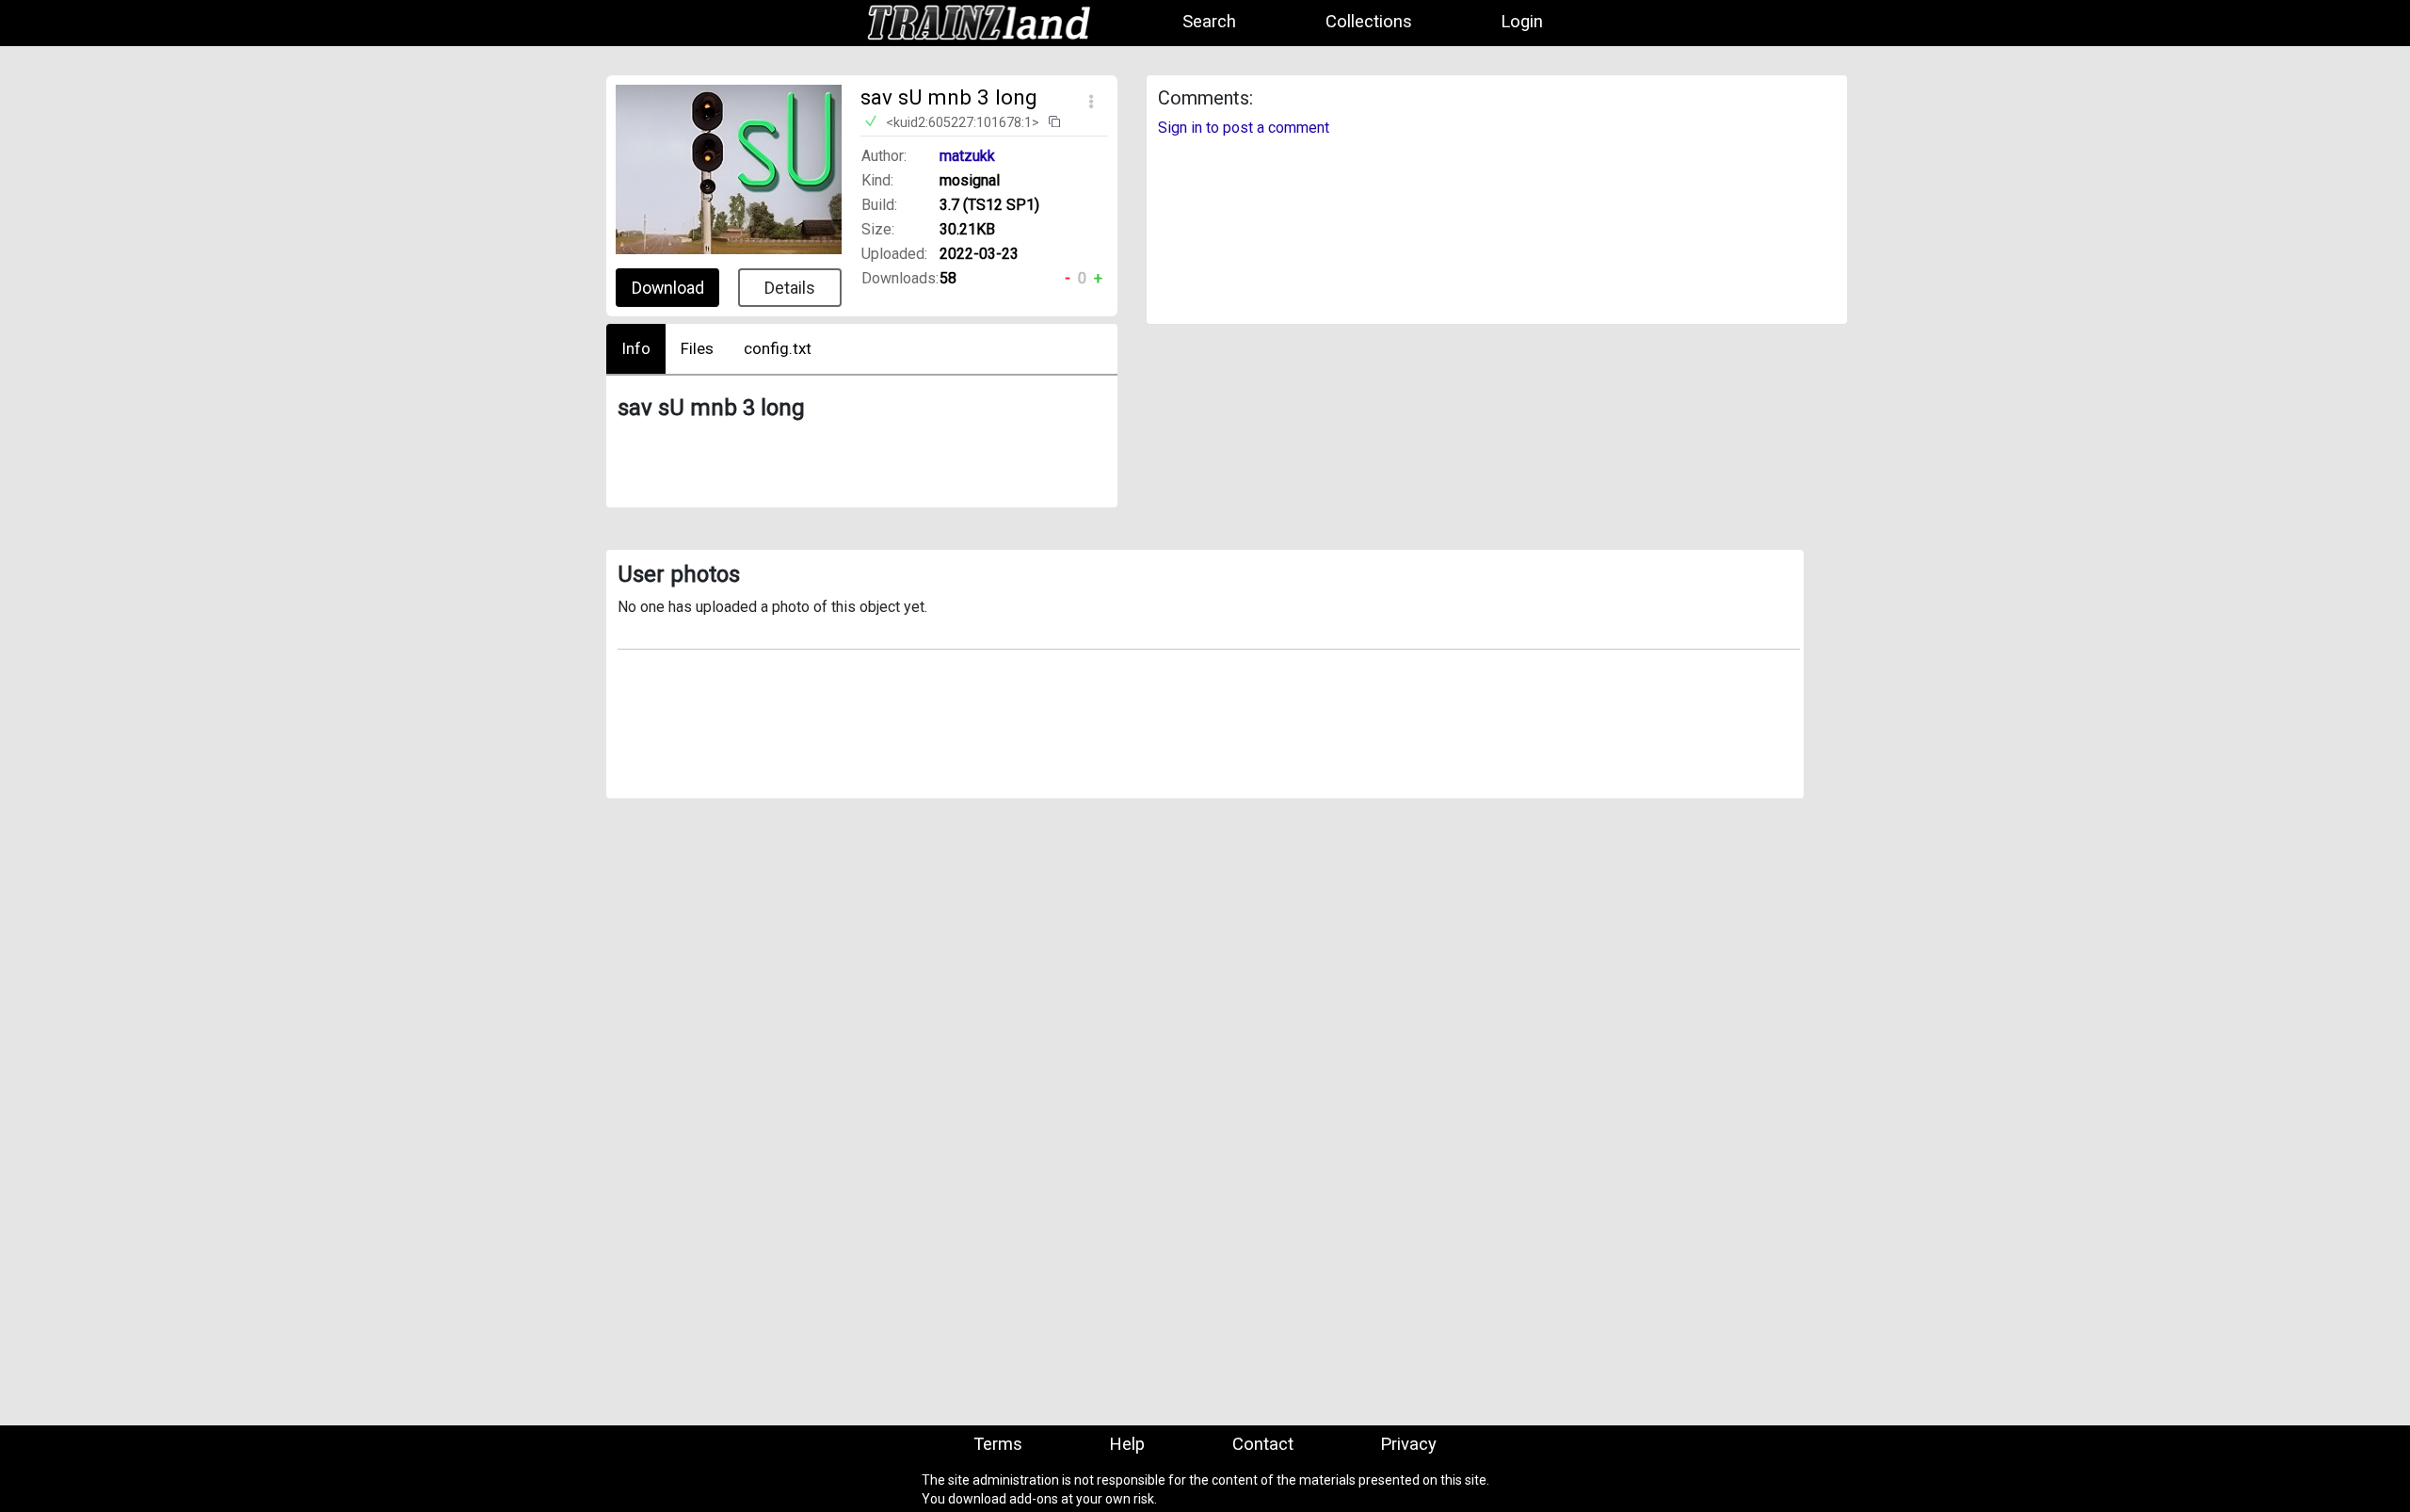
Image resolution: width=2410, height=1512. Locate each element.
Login (1522, 22)
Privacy (1408, 1445)
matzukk (967, 156)
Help (1127, 1445)
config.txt (778, 348)
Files (697, 348)
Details (790, 288)
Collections (1369, 22)
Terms (998, 1445)
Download (668, 288)
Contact (1263, 1445)
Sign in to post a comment (1244, 128)
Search (1209, 22)
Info (636, 348)
